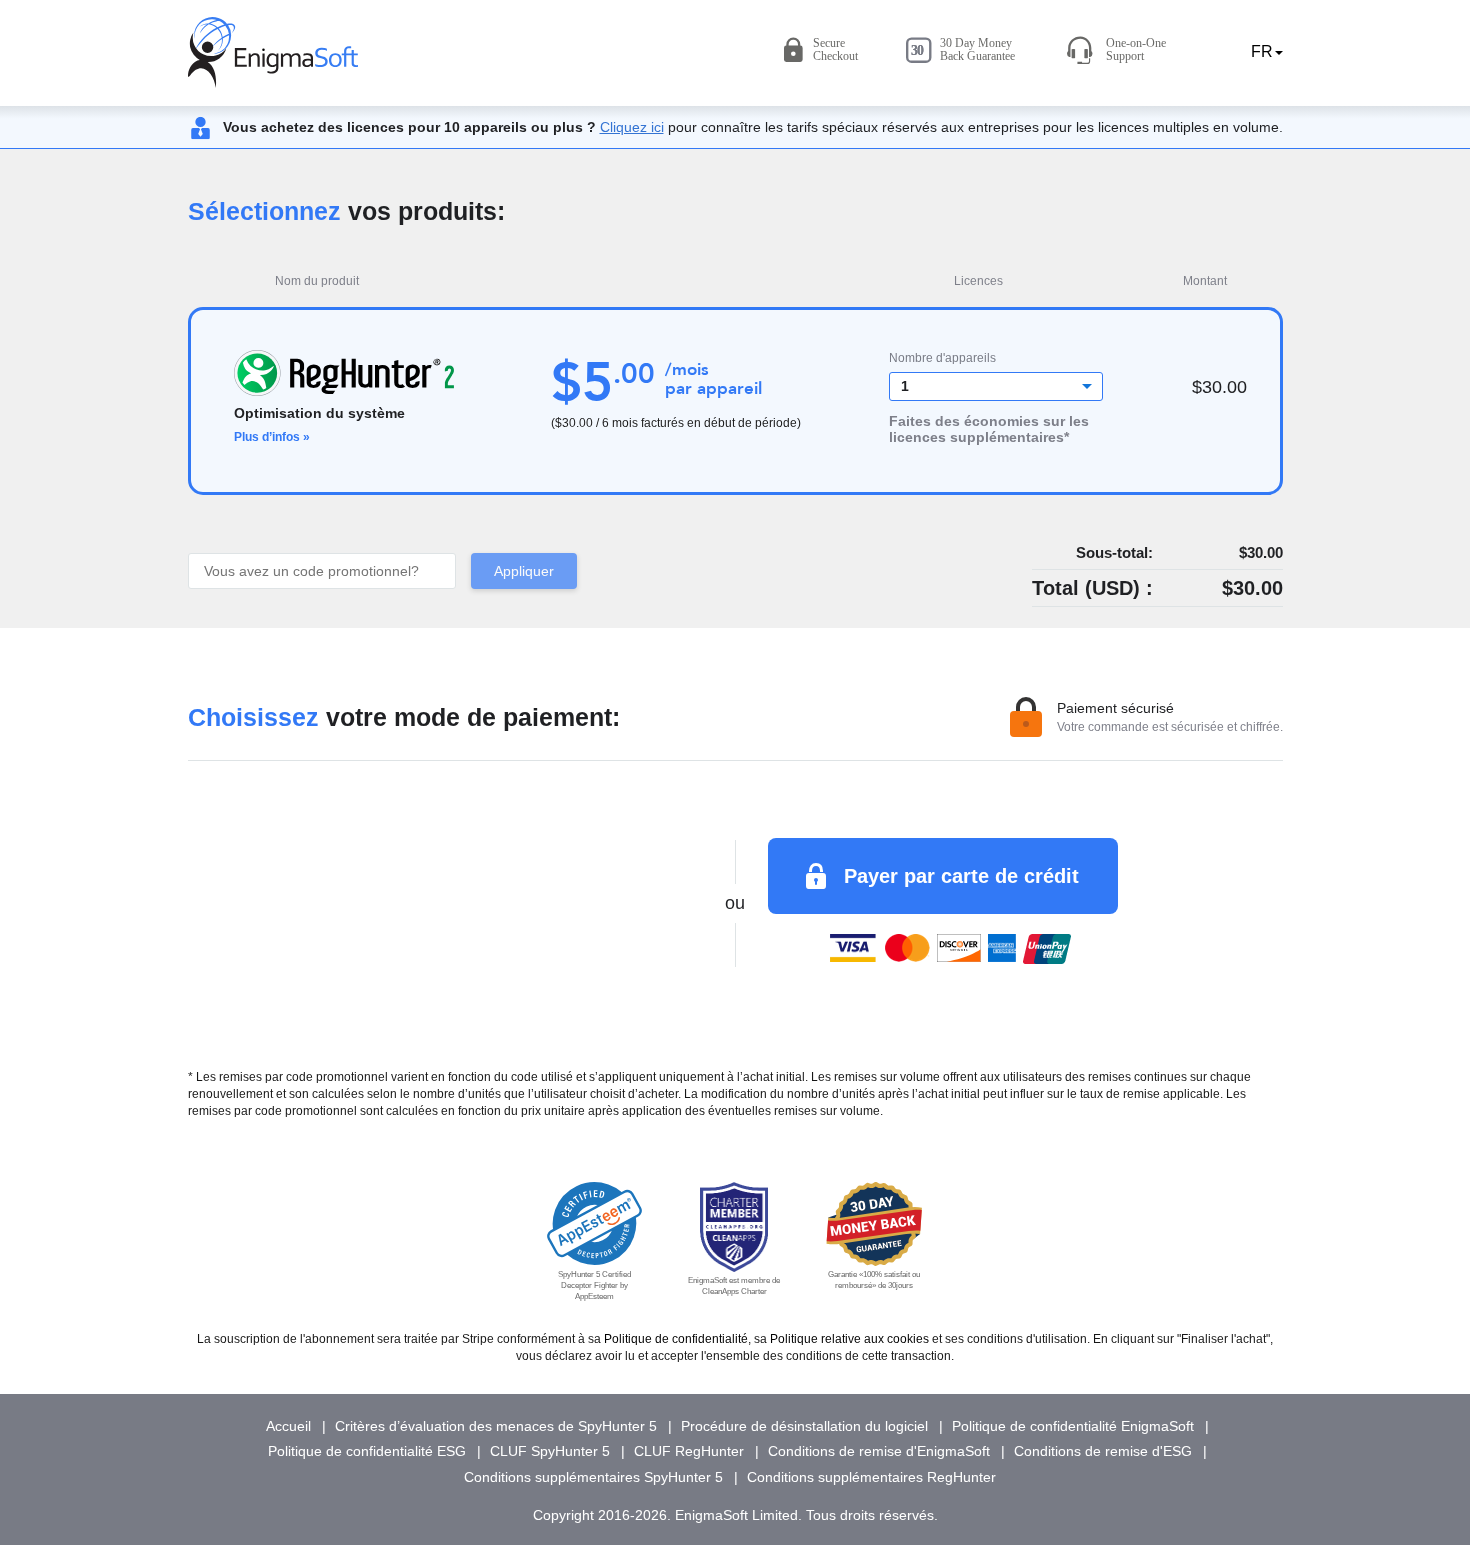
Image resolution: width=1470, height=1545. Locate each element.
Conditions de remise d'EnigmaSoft (879, 1451)
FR (1260, 51)
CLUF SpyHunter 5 (550, 1451)
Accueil (288, 1426)
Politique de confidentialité (676, 1339)
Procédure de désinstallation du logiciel (804, 1426)
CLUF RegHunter (689, 1451)
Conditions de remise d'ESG (1103, 1451)
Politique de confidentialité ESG (367, 1451)
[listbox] (996, 387)
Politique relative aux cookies (849, 1339)
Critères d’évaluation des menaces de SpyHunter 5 (496, 1426)
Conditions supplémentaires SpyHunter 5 (593, 1477)
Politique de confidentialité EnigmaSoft (1073, 1426)
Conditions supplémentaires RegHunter (871, 1477)
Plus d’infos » (272, 437)
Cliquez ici (632, 127)
